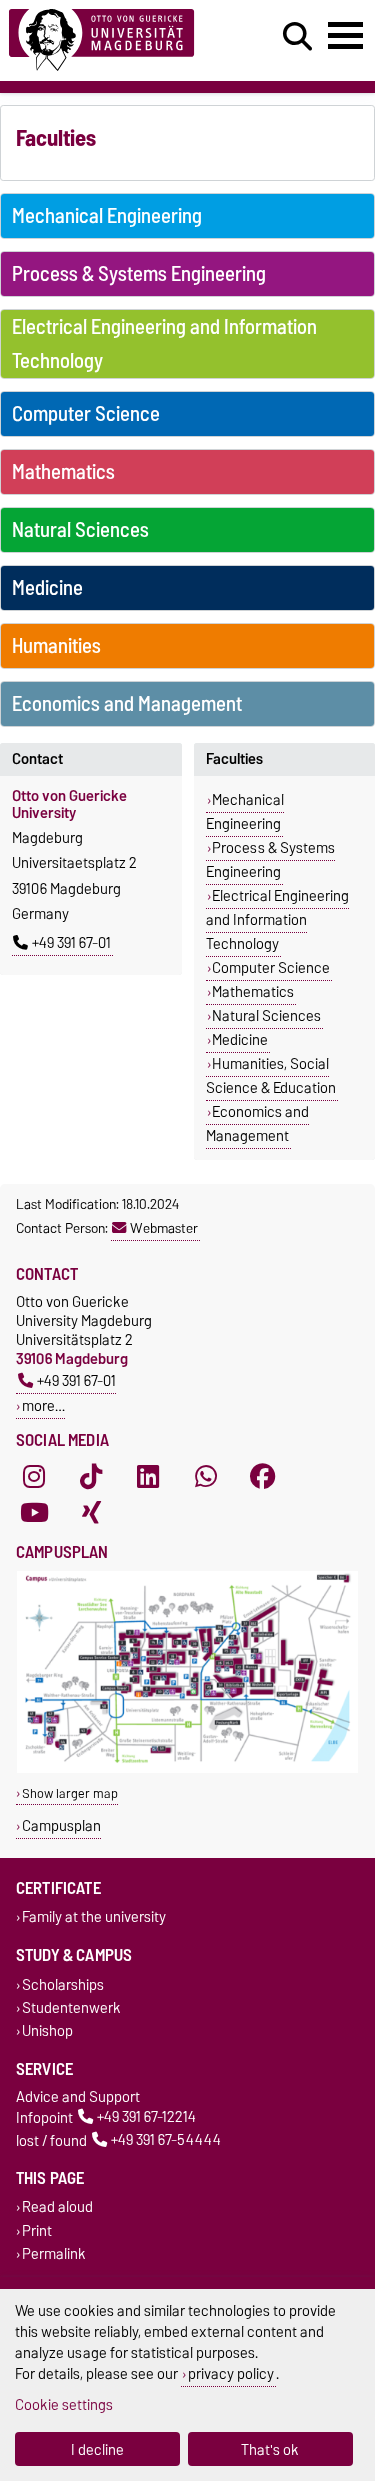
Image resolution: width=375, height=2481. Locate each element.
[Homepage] (115, 40)
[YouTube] (34, 1512)
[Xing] (91, 1512)
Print (37, 2230)
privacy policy (231, 2373)
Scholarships (63, 1984)
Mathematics (63, 472)
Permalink (54, 2253)
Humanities (56, 646)
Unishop (47, 2030)
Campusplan (61, 1825)
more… (43, 1405)
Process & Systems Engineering (139, 274)
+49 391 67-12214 (146, 2117)
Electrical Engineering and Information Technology (164, 344)
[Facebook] (263, 1476)
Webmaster (164, 1228)
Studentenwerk (71, 2007)
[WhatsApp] (206, 1476)
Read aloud (57, 2207)
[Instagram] (34, 1476)
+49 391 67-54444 (166, 2140)
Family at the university (94, 1917)
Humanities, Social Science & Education (271, 1076)
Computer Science (86, 414)
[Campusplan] (187, 1768)
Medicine (47, 588)
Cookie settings (64, 2404)
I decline (97, 2449)
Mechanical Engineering (107, 216)
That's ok (270, 2449)
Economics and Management (127, 704)
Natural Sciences (80, 530)
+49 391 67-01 (71, 943)
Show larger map (70, 1793)
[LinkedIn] (148, 1476)
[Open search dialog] (297, 37)
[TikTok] (91, 1476)
